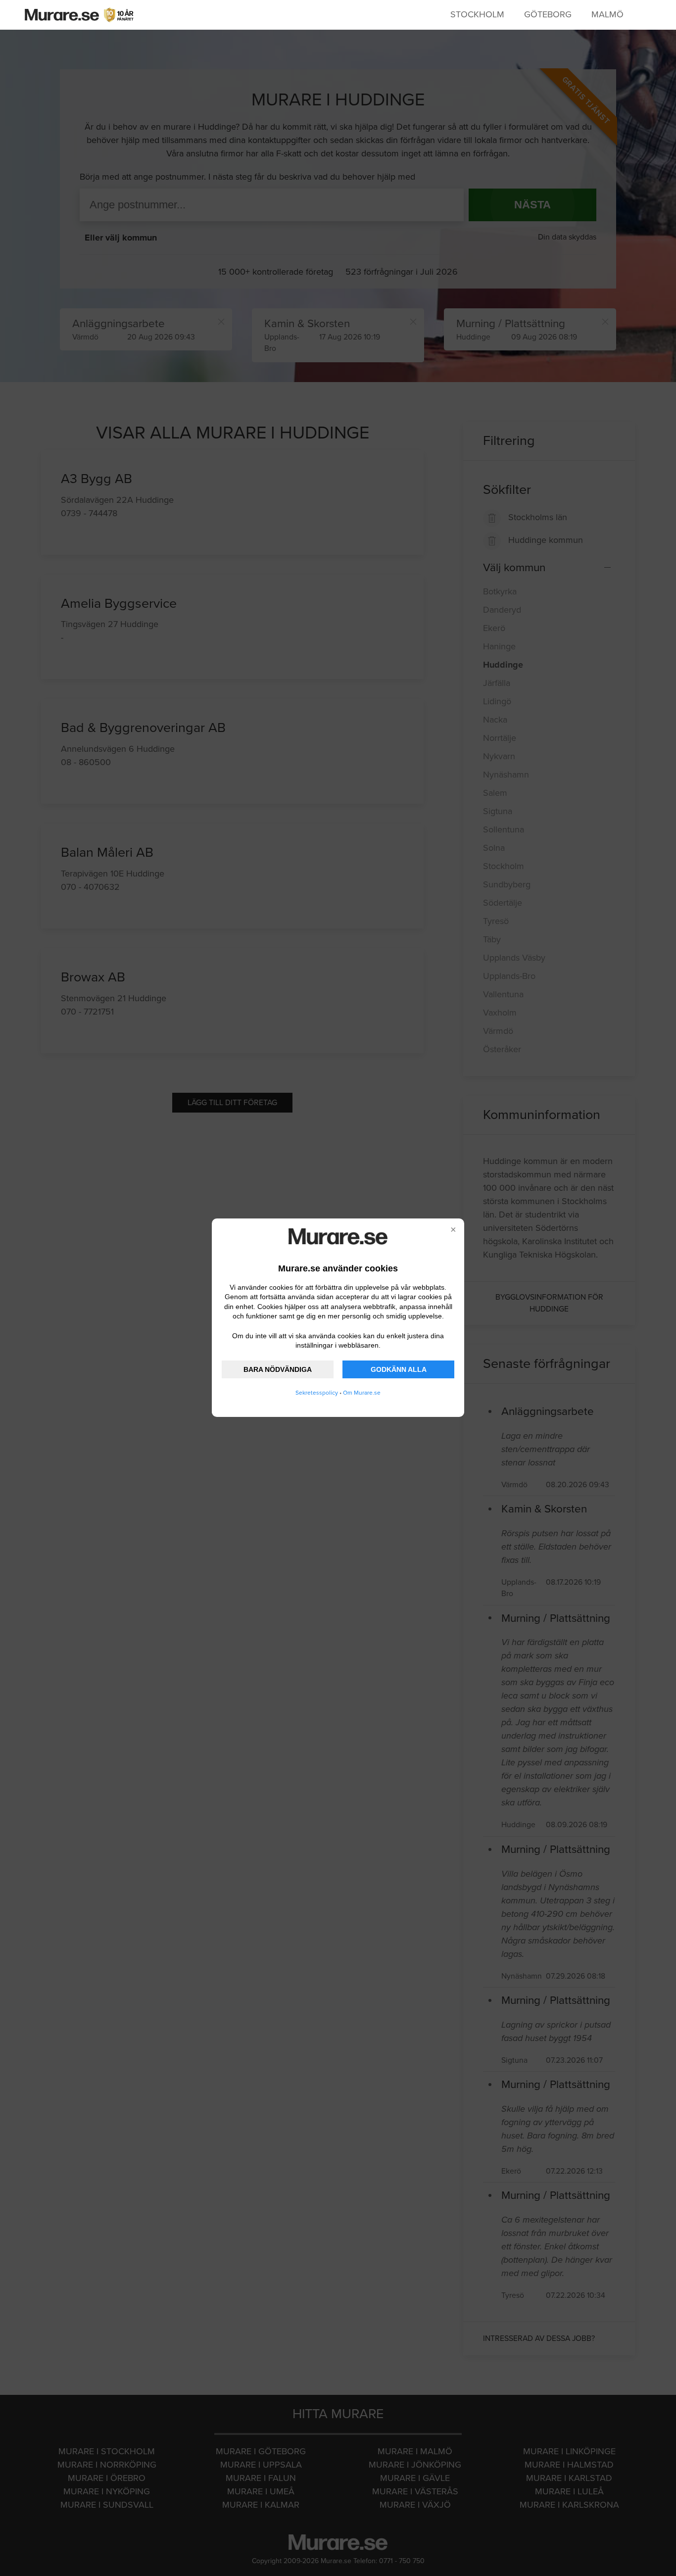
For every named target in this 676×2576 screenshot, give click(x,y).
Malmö (607, 14)
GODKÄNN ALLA (399, 1369)
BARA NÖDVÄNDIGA (278, 1369)
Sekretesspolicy (317, 1393)
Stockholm (477, 14)
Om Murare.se (362, 1393)
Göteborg (548, 14)
